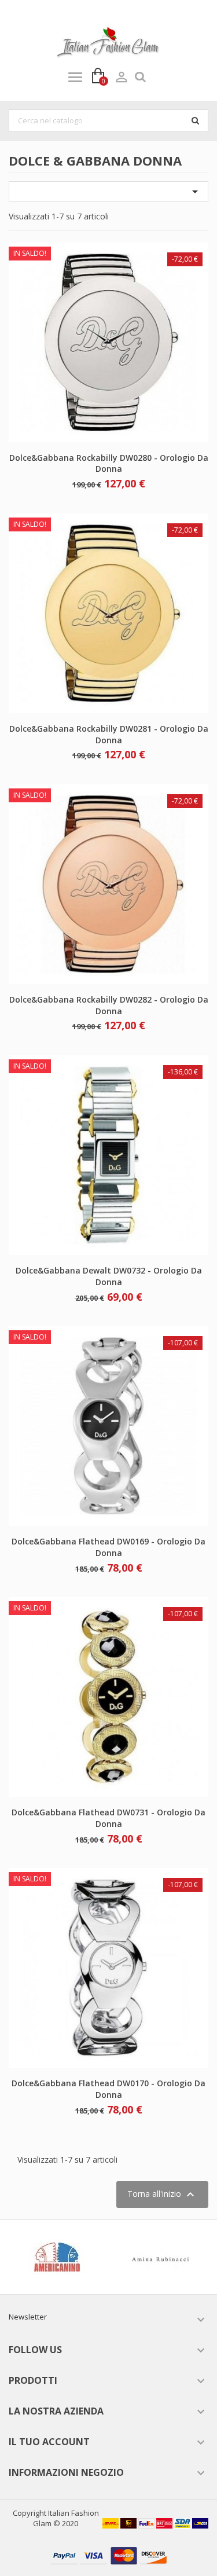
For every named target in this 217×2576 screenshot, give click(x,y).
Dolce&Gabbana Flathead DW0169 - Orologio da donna (108, 1547)
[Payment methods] (109, 2555)
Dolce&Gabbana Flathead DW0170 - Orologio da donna (108, 2089)
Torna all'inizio (162, 2195)
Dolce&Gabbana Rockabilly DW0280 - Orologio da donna (109, 463)
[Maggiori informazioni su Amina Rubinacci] (161, 2257)
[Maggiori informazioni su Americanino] (58, 2257)
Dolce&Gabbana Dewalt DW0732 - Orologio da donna (109, 1276)
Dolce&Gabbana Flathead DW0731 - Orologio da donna (108, 1818)
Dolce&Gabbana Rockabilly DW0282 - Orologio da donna (109, 1005)
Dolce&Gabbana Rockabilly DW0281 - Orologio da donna (109, 734)
